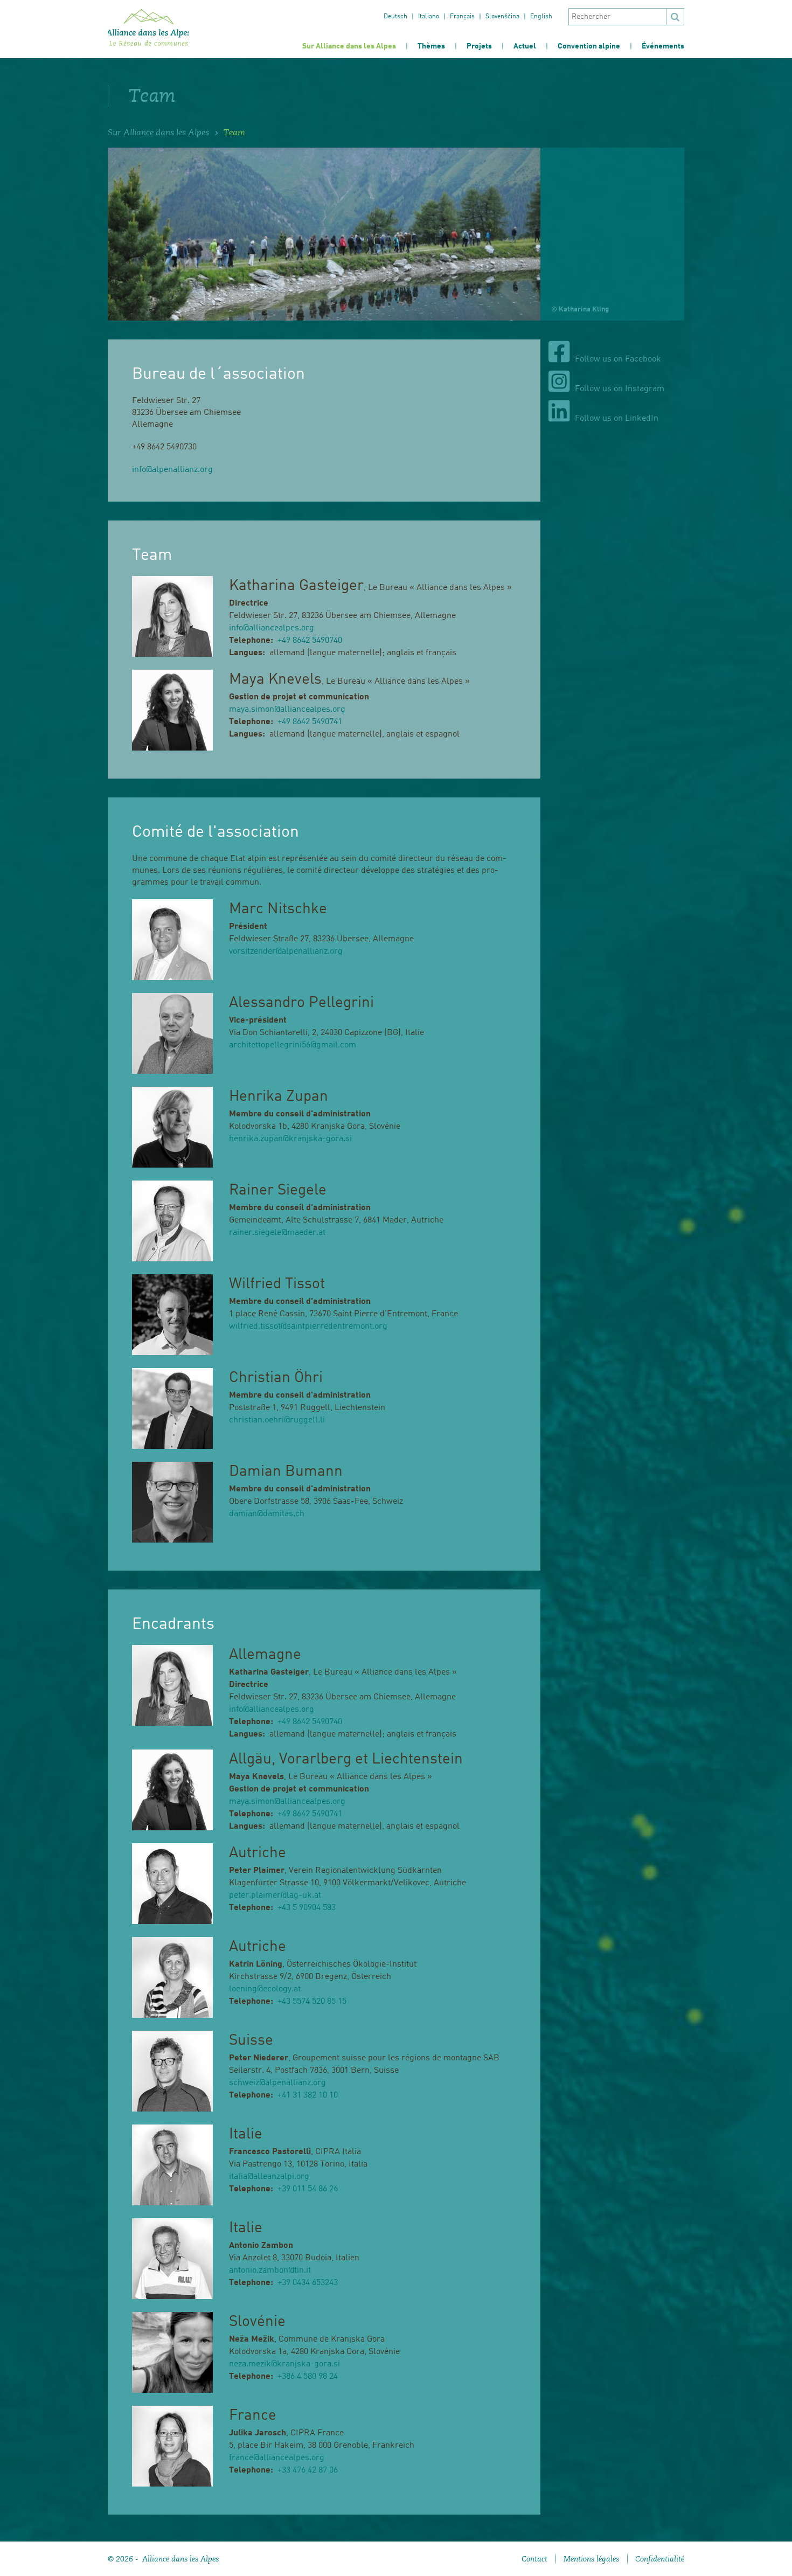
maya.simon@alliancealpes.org (287, 710)
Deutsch (395, 17)
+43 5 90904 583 (307, 1908)
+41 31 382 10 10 (308, 2095)
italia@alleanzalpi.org (269, 2177)
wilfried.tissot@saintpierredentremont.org (308, 1327)
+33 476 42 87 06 (308, 2470)
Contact (534, 2559)
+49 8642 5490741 (310, 722)
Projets (479, 46)
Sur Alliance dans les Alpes (349, 46)
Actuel (525, 46)
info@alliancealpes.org (272, 628)
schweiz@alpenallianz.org (277, 2083)
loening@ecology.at (265, 1989)
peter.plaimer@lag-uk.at (275, 1895)
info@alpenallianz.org (172, 470)
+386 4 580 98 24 (308, 2377)
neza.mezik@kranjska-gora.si (284, 2364)
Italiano (429, 17)
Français (462, 17)
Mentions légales (591, 2559)
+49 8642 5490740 (310, 641)
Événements (663, 46)
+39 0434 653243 (308, 2283)
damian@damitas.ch (267, 1514)
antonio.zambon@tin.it (270, 2271)
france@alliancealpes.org (277, 2458)
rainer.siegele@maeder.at (277, 1233)
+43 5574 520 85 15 (312, 2002)
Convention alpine (589, 46)
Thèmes (431, 46)
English (541, 17)
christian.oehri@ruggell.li (277, 1420)
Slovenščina (502, 17)
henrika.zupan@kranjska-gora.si (290, 1139)
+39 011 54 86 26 (308, 2189)
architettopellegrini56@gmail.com (293, 1045)
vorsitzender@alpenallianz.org (286, 952)
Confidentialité (660, 2559)
